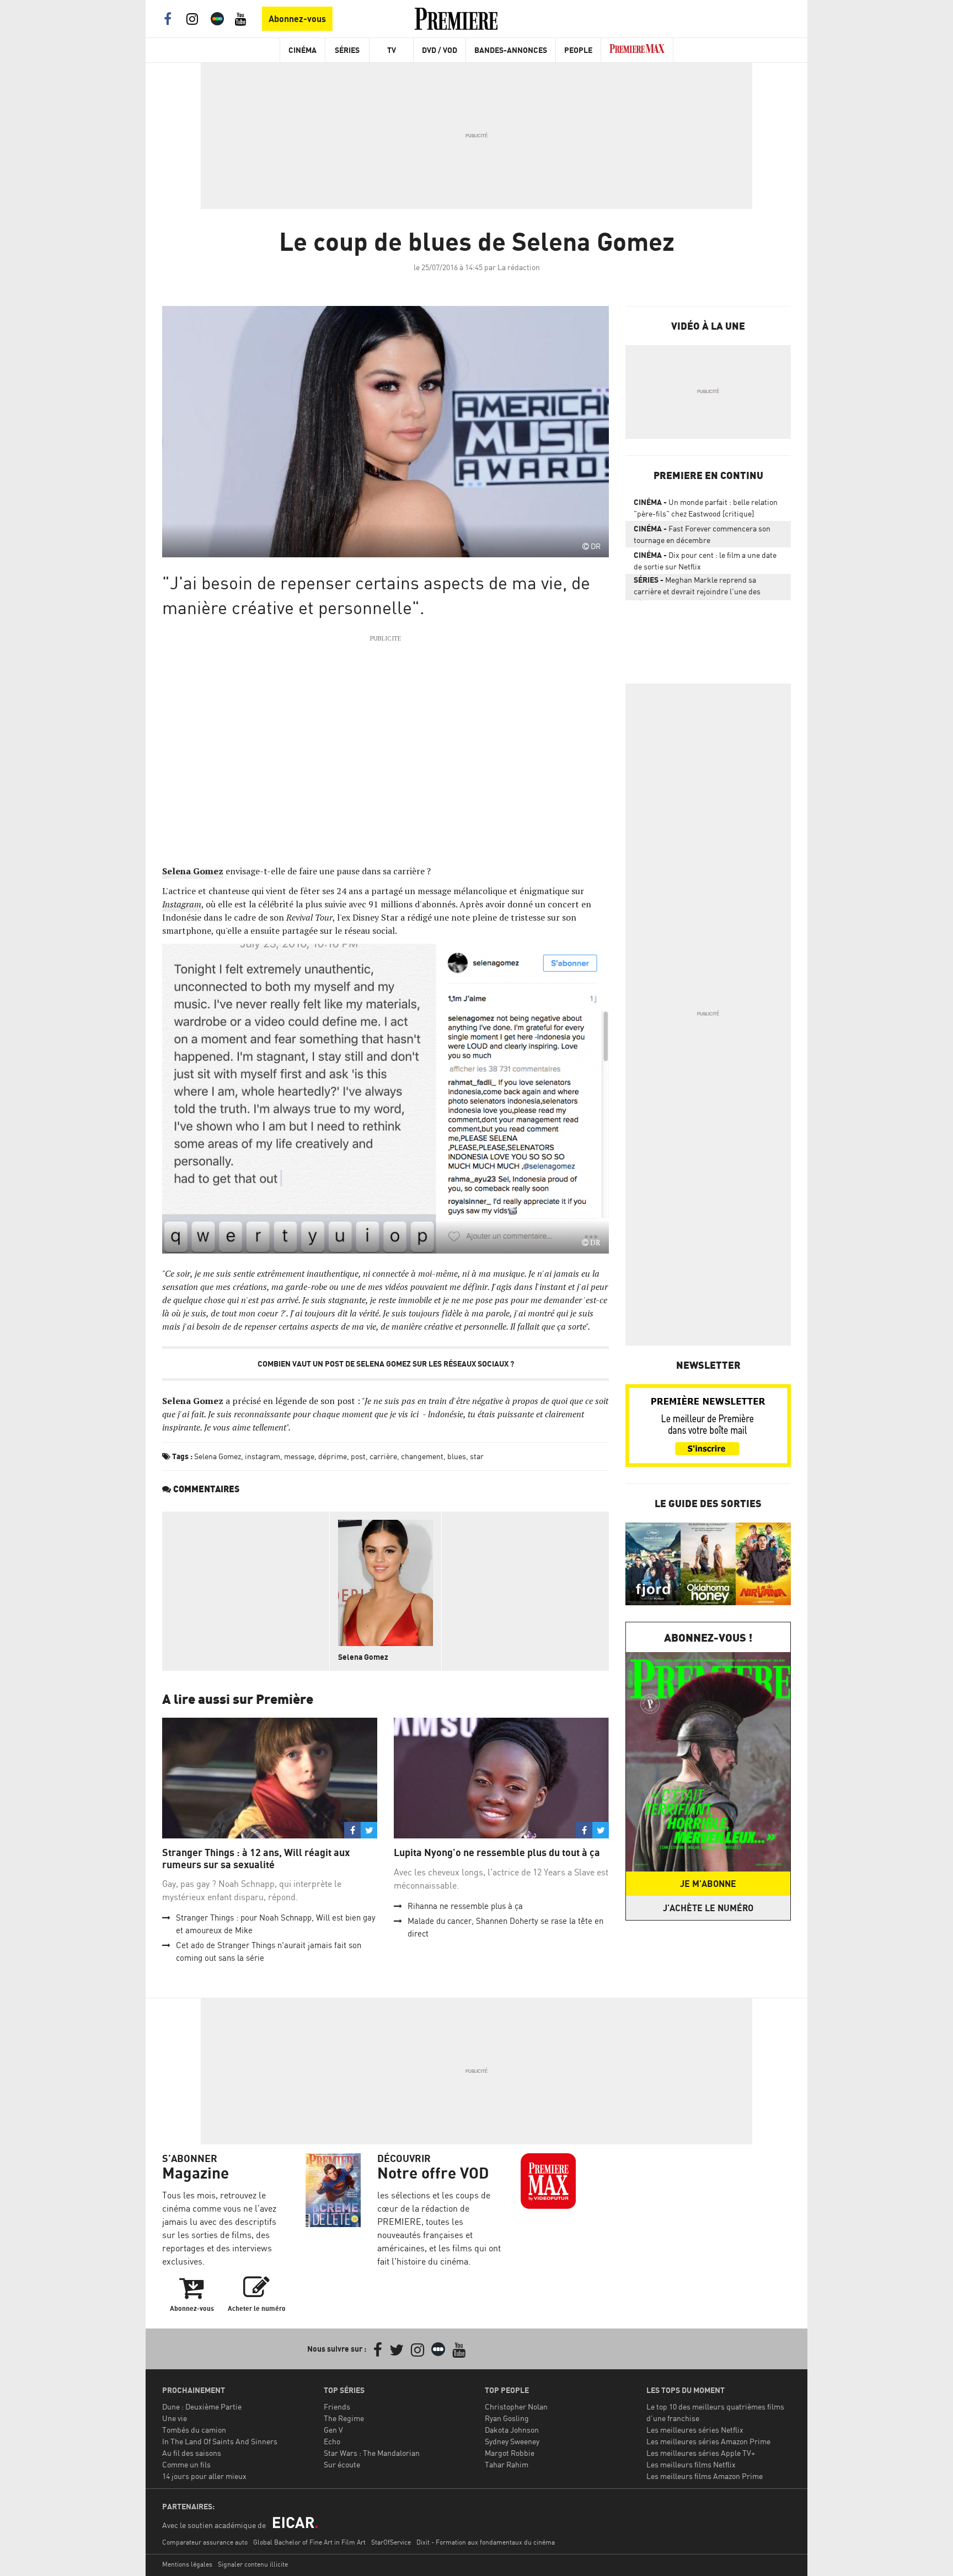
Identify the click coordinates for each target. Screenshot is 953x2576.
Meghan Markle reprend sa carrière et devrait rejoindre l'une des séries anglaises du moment (697, 588)
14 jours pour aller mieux (204, 2476)
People (578, 50)
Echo (332, 2441)
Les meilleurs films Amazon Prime (705, 2476)
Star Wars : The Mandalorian (372, 2453)
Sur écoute (342, 2464)
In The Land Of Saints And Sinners (220, 2441)
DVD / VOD (440, 50)
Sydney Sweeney (512, 2441)
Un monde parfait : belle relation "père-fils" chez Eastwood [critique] (706, 508)
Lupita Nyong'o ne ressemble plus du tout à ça (497, 1852)
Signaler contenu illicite (253, 2564)
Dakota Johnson (512, 2430)
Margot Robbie (510, 2453)
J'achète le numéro (708, 1908)
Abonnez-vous (297, 19)
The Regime (344, 2418)
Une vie (175, 2418)
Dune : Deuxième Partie (202, 2406)
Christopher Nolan (516, 2406)
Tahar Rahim (507, 2464)
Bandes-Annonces (511, 50)
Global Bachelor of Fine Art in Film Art (309, 2542)
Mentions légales (187, 2564)
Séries (347, 50)
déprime (333, 1456)
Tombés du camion (194, 2430)
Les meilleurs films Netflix (691, 2464)
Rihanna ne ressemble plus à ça (465, 1906)
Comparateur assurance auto (205, 2542)
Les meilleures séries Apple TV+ (701, 2453)
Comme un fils (186, 2464)
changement (422, 1456)
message (299, 1456)
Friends (337, 2406)
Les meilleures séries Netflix (695, 2430)
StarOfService (391, 2542)
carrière (383, 1456)
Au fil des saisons (192, 2453)
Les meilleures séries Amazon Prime (708, 2441)
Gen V (333, 2430)
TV (392, 50)
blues (457, 1456)
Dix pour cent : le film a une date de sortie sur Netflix (705, 561)
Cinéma (303, 50)
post (358, 1456)
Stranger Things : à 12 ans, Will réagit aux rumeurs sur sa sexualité (256, 1859)
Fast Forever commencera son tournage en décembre (702, 534)
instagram (263, 1456)
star (477, 1456)
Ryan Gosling (507, 2418)
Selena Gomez (218, 1456)
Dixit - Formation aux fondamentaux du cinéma (486, 2542)
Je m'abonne (708, 1884)
